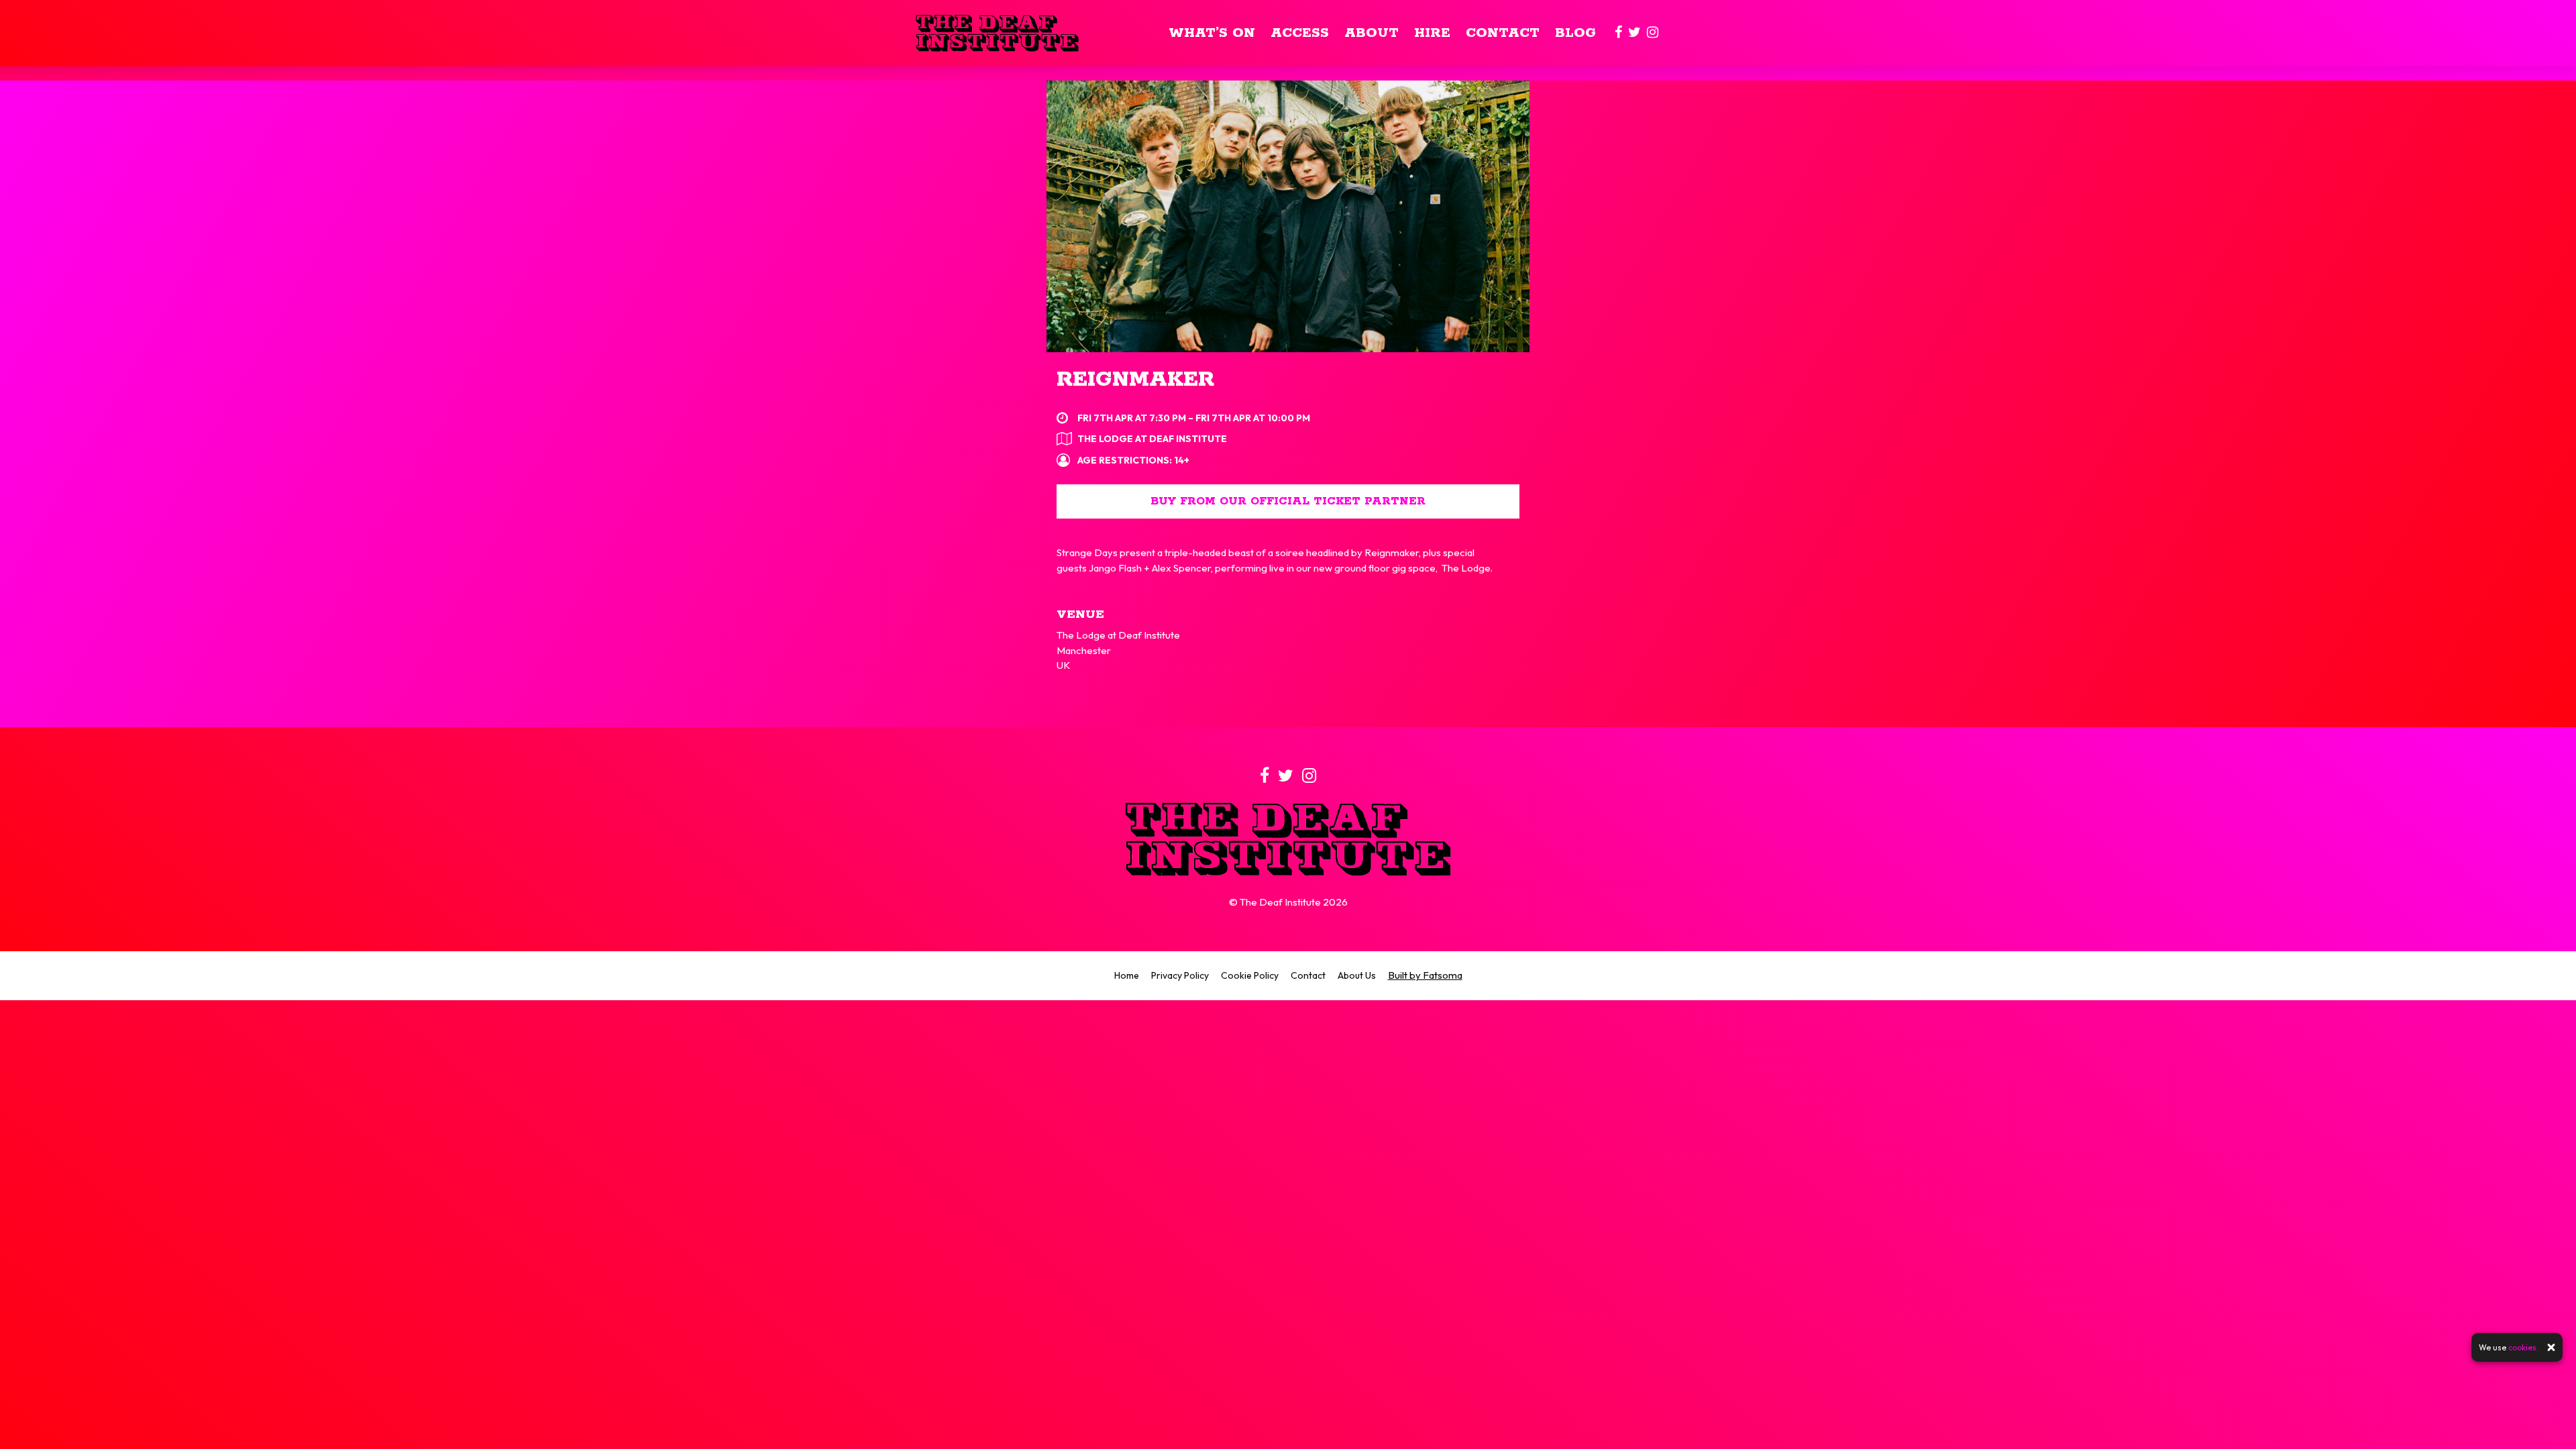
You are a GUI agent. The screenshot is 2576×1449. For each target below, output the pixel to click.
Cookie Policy (1250, 975)
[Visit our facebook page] (1618, 33)
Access (1300, 33)
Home (1127, 975)
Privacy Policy (1180, 975)
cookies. (2523, 1347)
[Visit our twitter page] (1634, 33)
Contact (1503, 33)
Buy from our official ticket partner (1288, 501)
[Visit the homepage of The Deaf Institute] (997, 33)
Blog (1575, 33)
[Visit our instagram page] (1653, 33)
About (1372, 33)
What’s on (1212, 33)
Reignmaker (1135, 380)
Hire (1432, 33)
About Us (1357, 975)
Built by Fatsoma (1425, 975)
